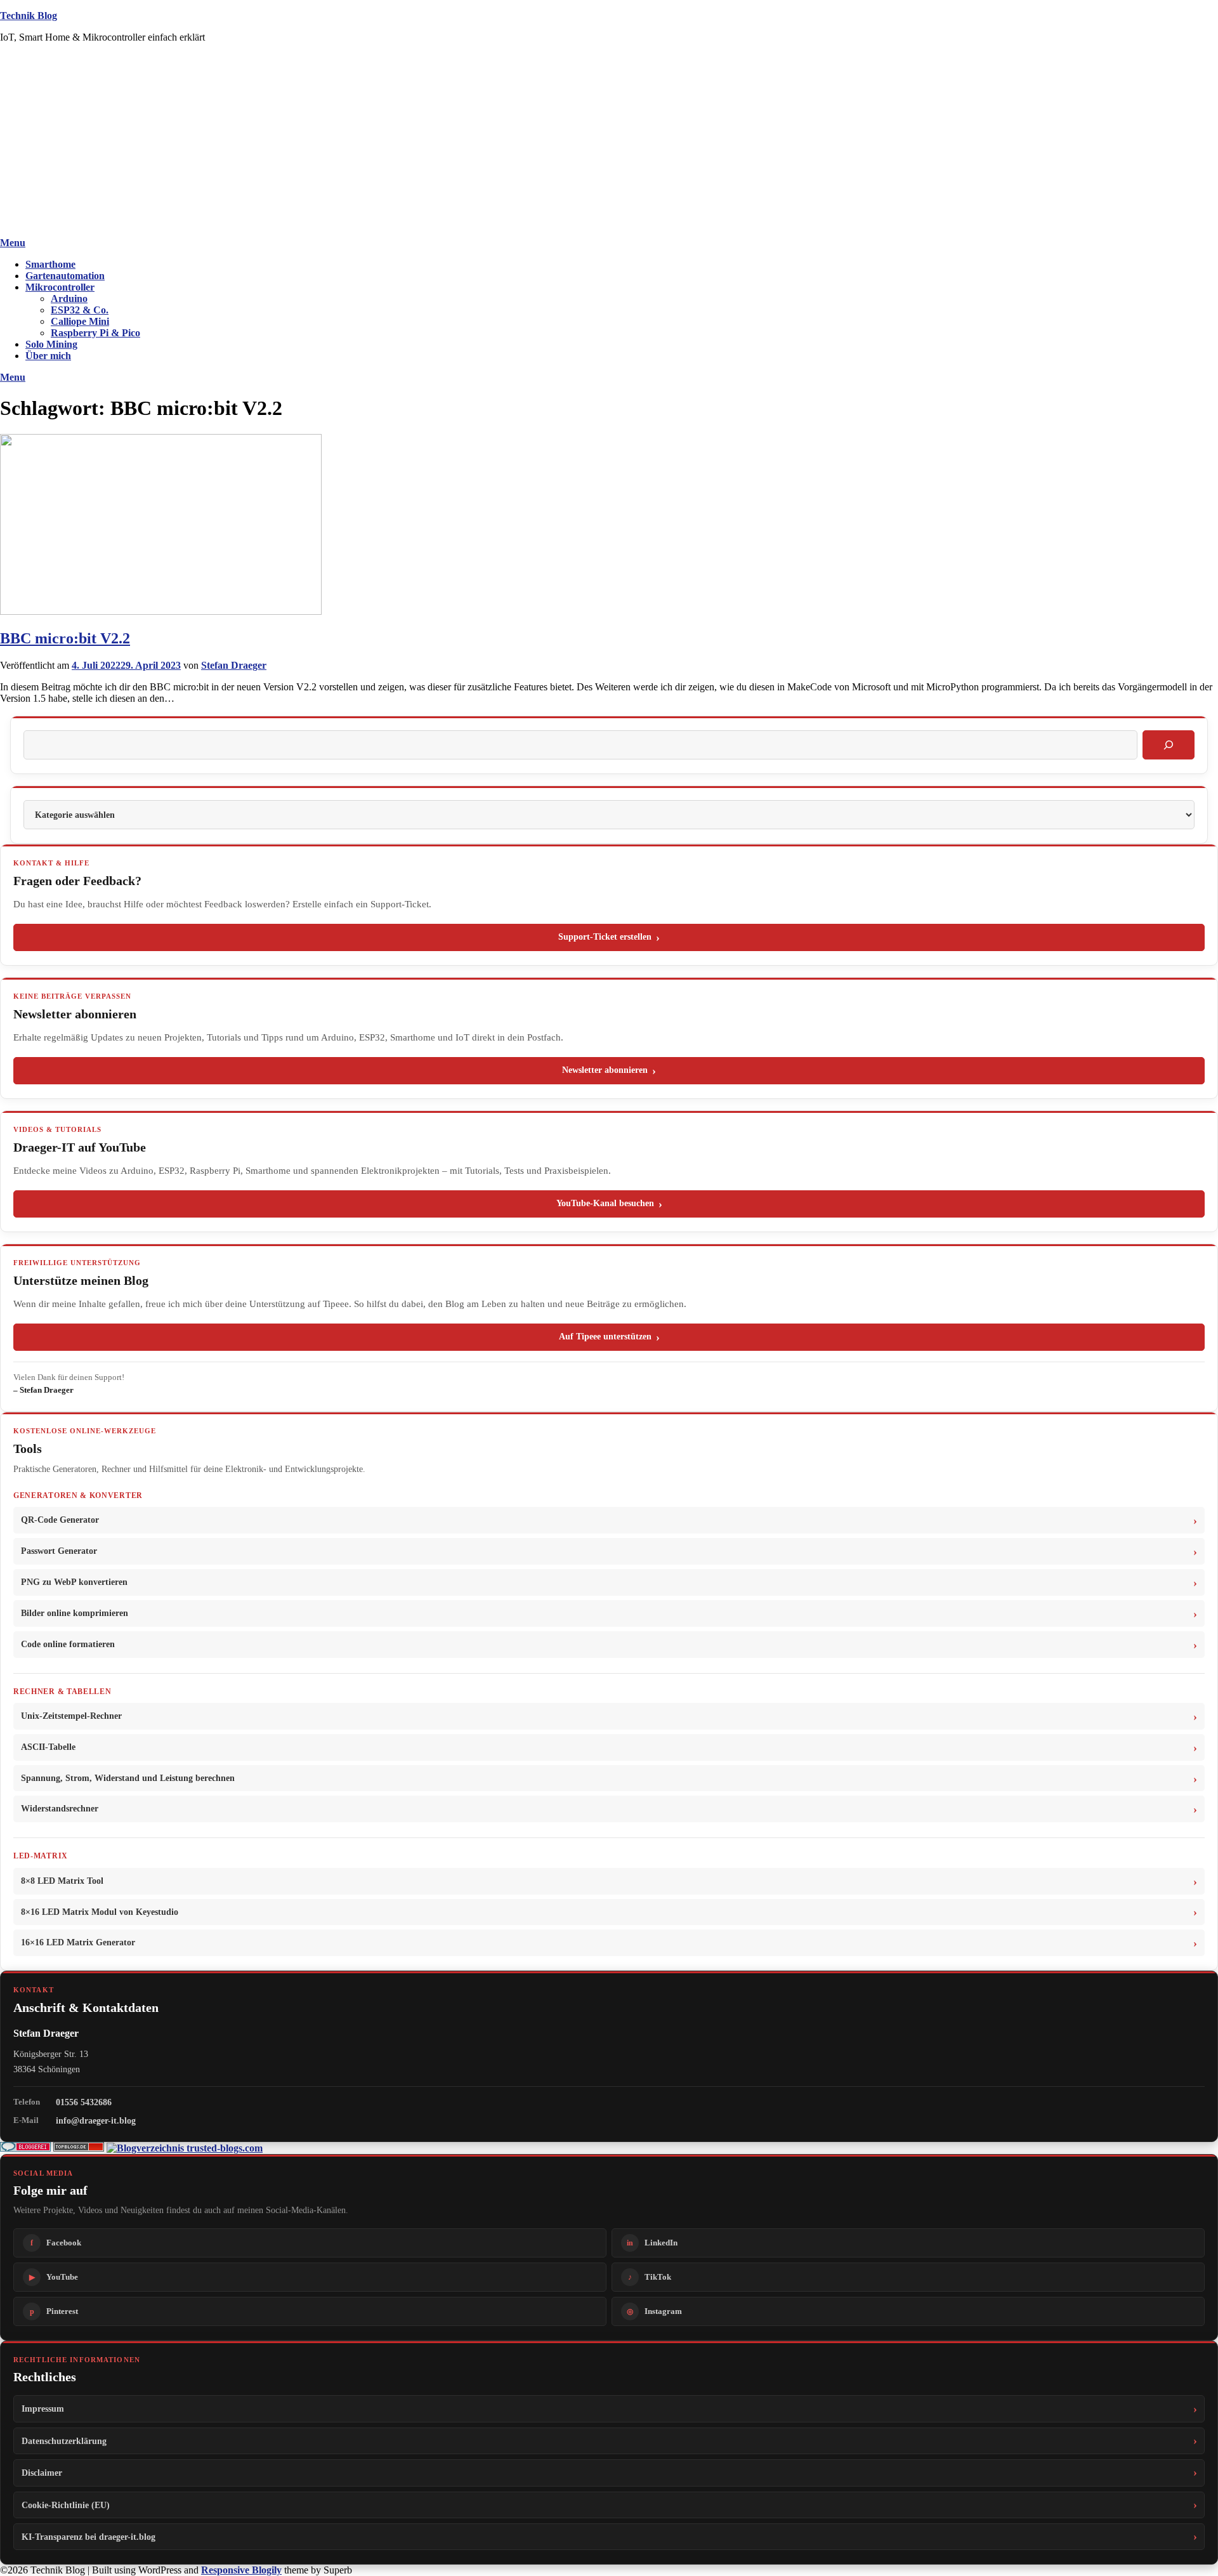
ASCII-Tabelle (48, 1747)
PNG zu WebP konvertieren (74, 1582)
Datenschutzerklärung (64, 2441)
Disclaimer (42, 2473)
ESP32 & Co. (80, 310)
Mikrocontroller (60, 287)
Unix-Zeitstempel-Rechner (71, 1716)
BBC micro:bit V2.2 (65, 638)
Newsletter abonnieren (605, 1070)
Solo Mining (51, 344)
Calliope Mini (80, 321)
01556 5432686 (84, 2102)
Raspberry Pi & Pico (95, 333)
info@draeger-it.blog (96, 2120)
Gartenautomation (65, 276)
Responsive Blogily (241, 2570)
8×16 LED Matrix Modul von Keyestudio (100, 1912)
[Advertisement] (609, 142)
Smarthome (50, 264)
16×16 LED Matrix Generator (78, 1942)
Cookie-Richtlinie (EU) (66, 2505)
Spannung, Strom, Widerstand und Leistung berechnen (128, 1778)
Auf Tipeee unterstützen (605, 1337)
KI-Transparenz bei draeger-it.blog (88, 2537)
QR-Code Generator (60, 1520)
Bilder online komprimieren (75, 1613)
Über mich (48, 356)
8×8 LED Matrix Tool (62, 1881)
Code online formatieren (68, 1644)
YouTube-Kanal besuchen (605, 1203)
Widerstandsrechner (60, 1809)
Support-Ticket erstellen (605, 937)
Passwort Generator (59, 1551)
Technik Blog (29, 16)
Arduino (69, 299)
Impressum (43, 2408)
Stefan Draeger (234, 665)
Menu (13, 243)
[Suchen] (1169, 745)
